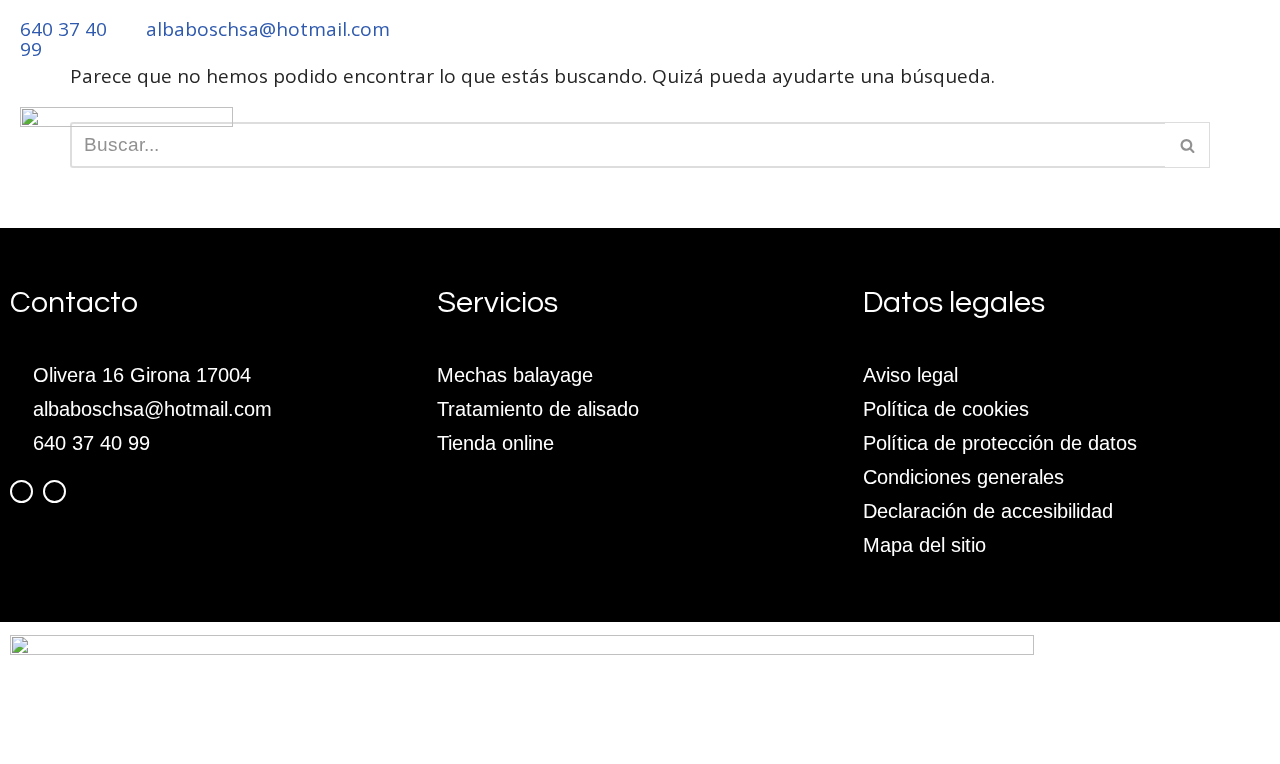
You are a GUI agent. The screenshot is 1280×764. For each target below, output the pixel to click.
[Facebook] (21, 491)
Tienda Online (1045, 177)
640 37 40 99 (63, 39)
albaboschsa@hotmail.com (268, 29)
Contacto (1195, 177)
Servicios (701, 177)
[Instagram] (54, 491)
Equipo (590, 177)
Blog (922, 177)
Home (499, 177)
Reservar (822, 177)
